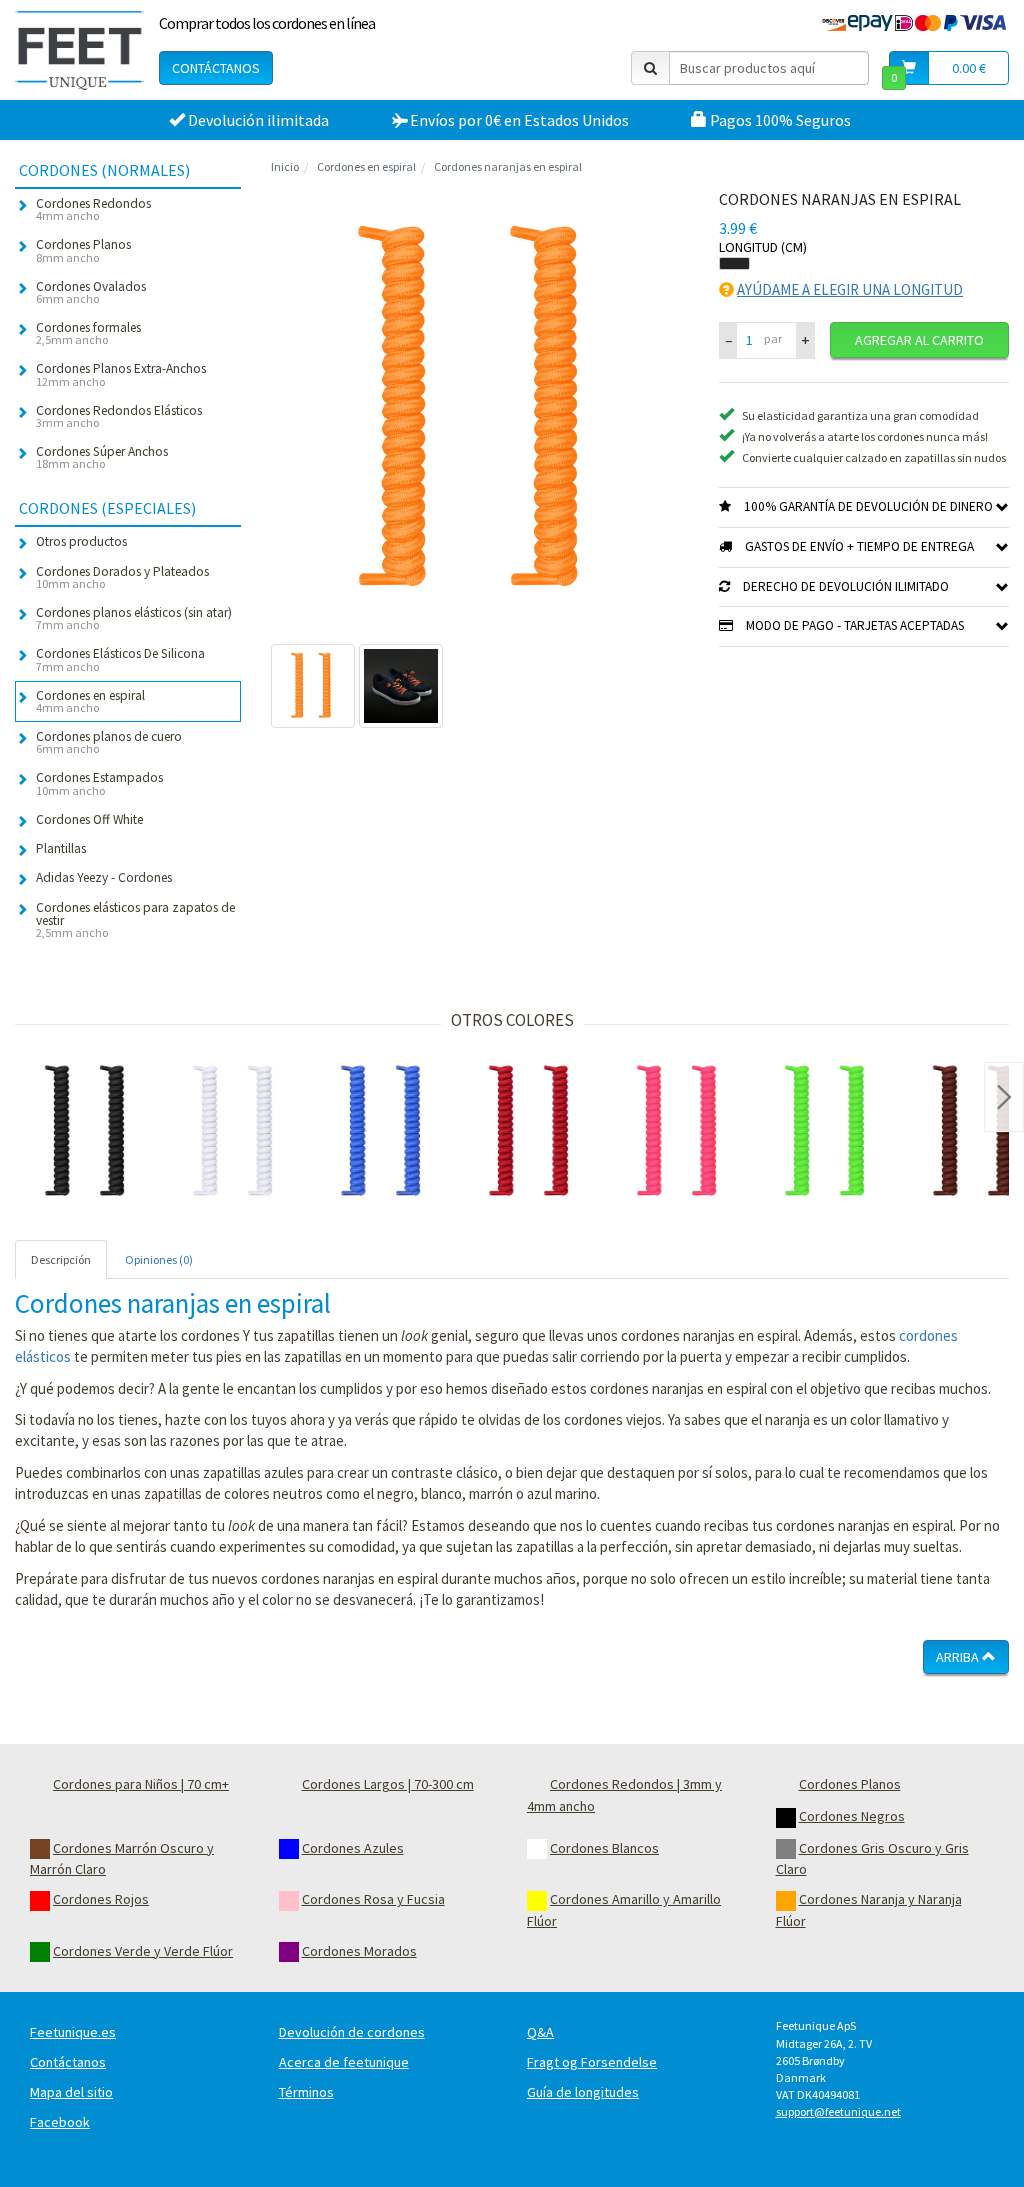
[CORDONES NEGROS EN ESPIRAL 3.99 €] (89, 1132)
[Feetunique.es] (79, 50)
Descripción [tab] (61, 1259)
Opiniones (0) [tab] (159, 1259)
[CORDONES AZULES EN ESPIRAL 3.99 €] (385, 1132)
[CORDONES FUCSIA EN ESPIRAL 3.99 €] (681, 1132)
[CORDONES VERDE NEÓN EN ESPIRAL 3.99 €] (829, 1132)
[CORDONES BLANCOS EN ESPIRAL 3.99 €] (237, 1132)
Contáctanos (216, 68)
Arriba (959, 1657)
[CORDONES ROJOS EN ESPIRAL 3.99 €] (533, 1132)
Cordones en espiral (366, 166)
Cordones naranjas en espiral (508, 166)
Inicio (285, 166)
